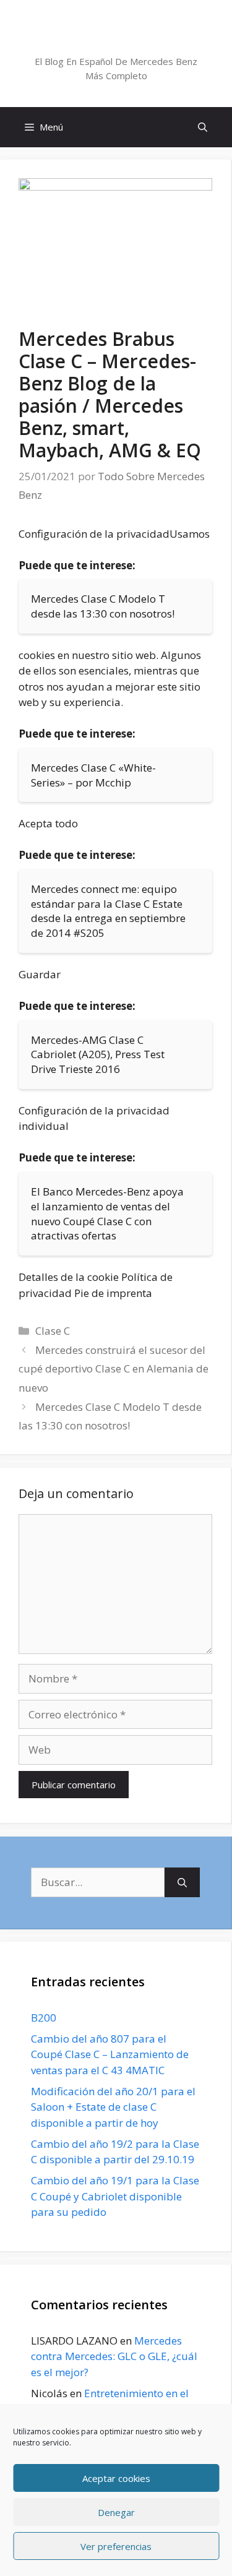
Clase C (53, 1331)
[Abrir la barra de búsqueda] (203, 127)
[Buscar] (182, 1882)
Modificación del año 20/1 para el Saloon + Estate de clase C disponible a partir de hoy (113, 2107)
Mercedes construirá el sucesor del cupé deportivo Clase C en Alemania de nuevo (114, 1369)
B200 (44, 2018)
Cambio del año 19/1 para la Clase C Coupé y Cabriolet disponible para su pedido (115, 2196)
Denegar (116, 2512)
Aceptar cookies (116, 2478)
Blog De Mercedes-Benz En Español (116, 39)
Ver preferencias (116, 2546)
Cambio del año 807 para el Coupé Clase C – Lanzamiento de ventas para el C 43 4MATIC (110, 2054)
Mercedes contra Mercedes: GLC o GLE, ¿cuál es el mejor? (114, 2356)
